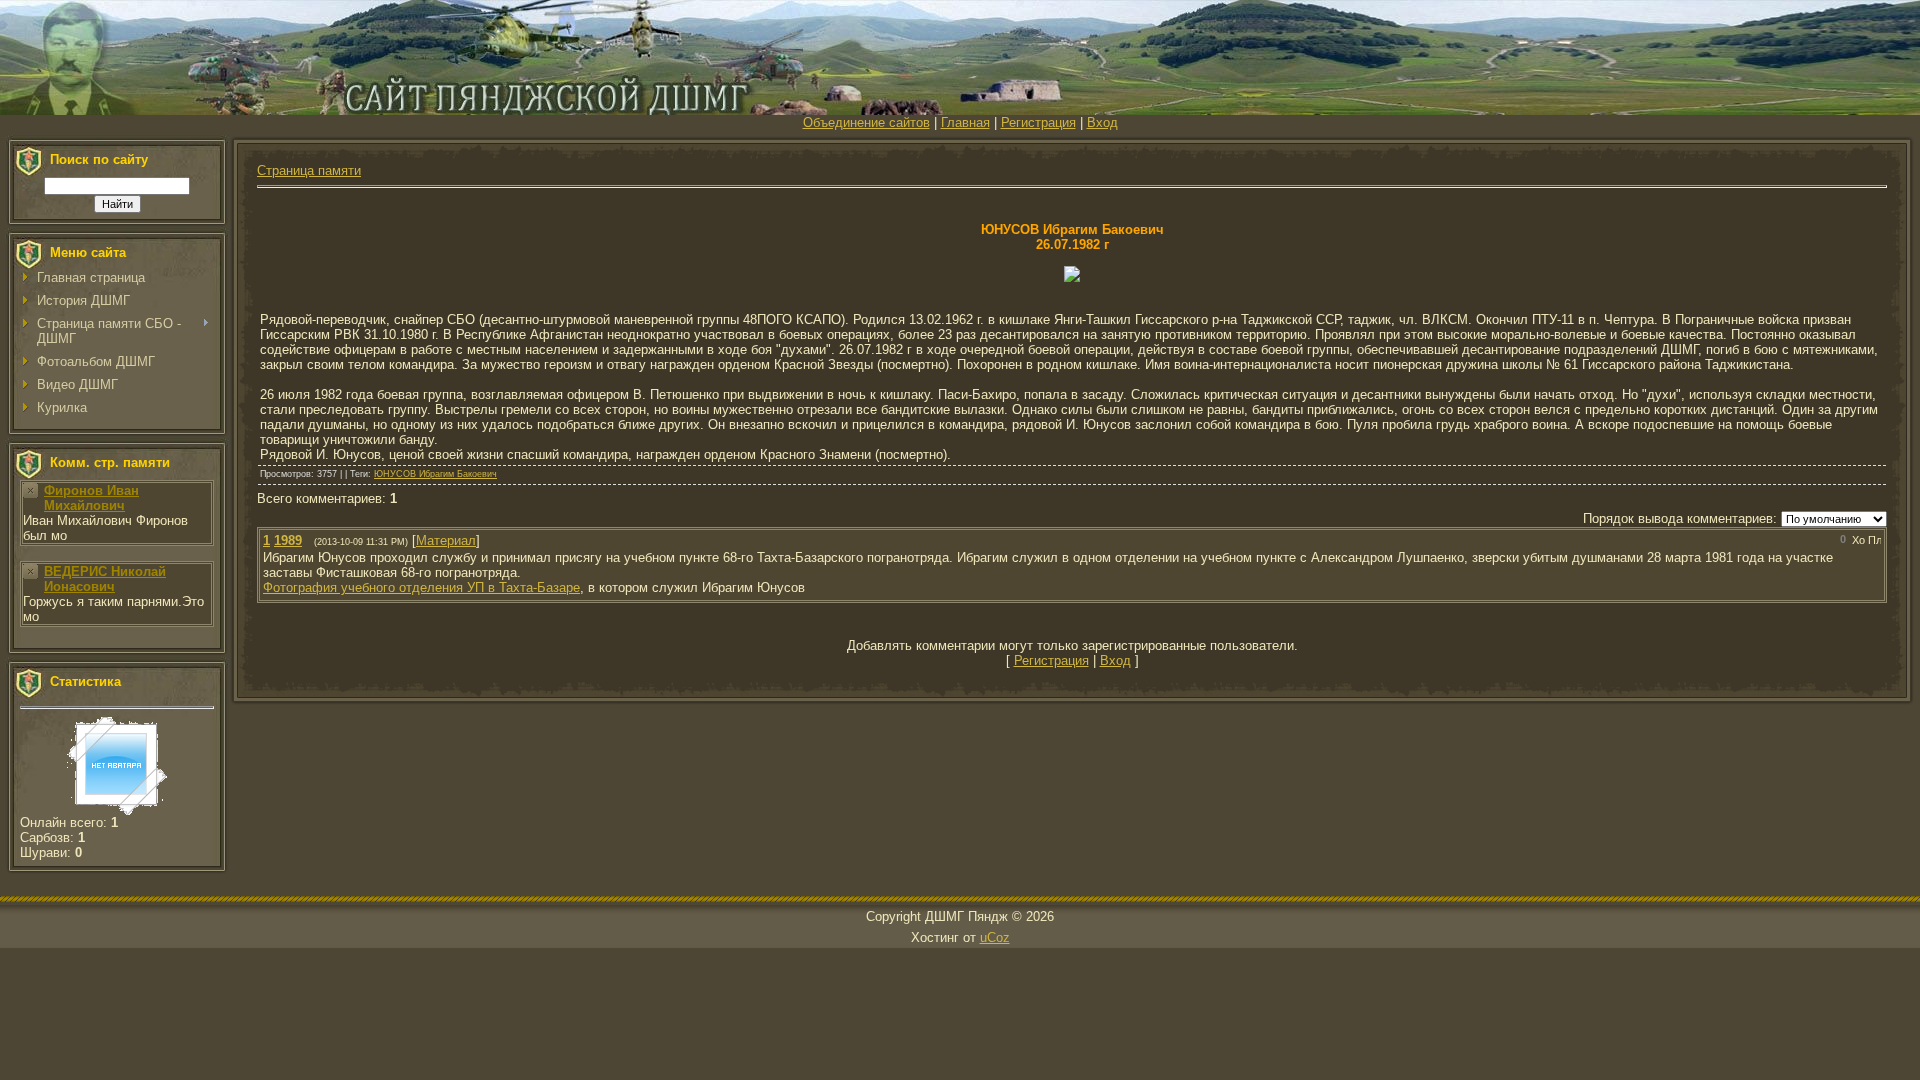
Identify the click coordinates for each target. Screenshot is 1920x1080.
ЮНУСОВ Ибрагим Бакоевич (435, 474)
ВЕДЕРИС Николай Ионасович (105, 579)
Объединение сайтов (866, 122)
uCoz (995, 937)
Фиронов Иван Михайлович (91, 498)
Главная (965, 122)
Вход (1102, 122)
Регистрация (1038, 122)
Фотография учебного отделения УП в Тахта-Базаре (421, 587)
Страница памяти (309, 170)
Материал (446, 540)
